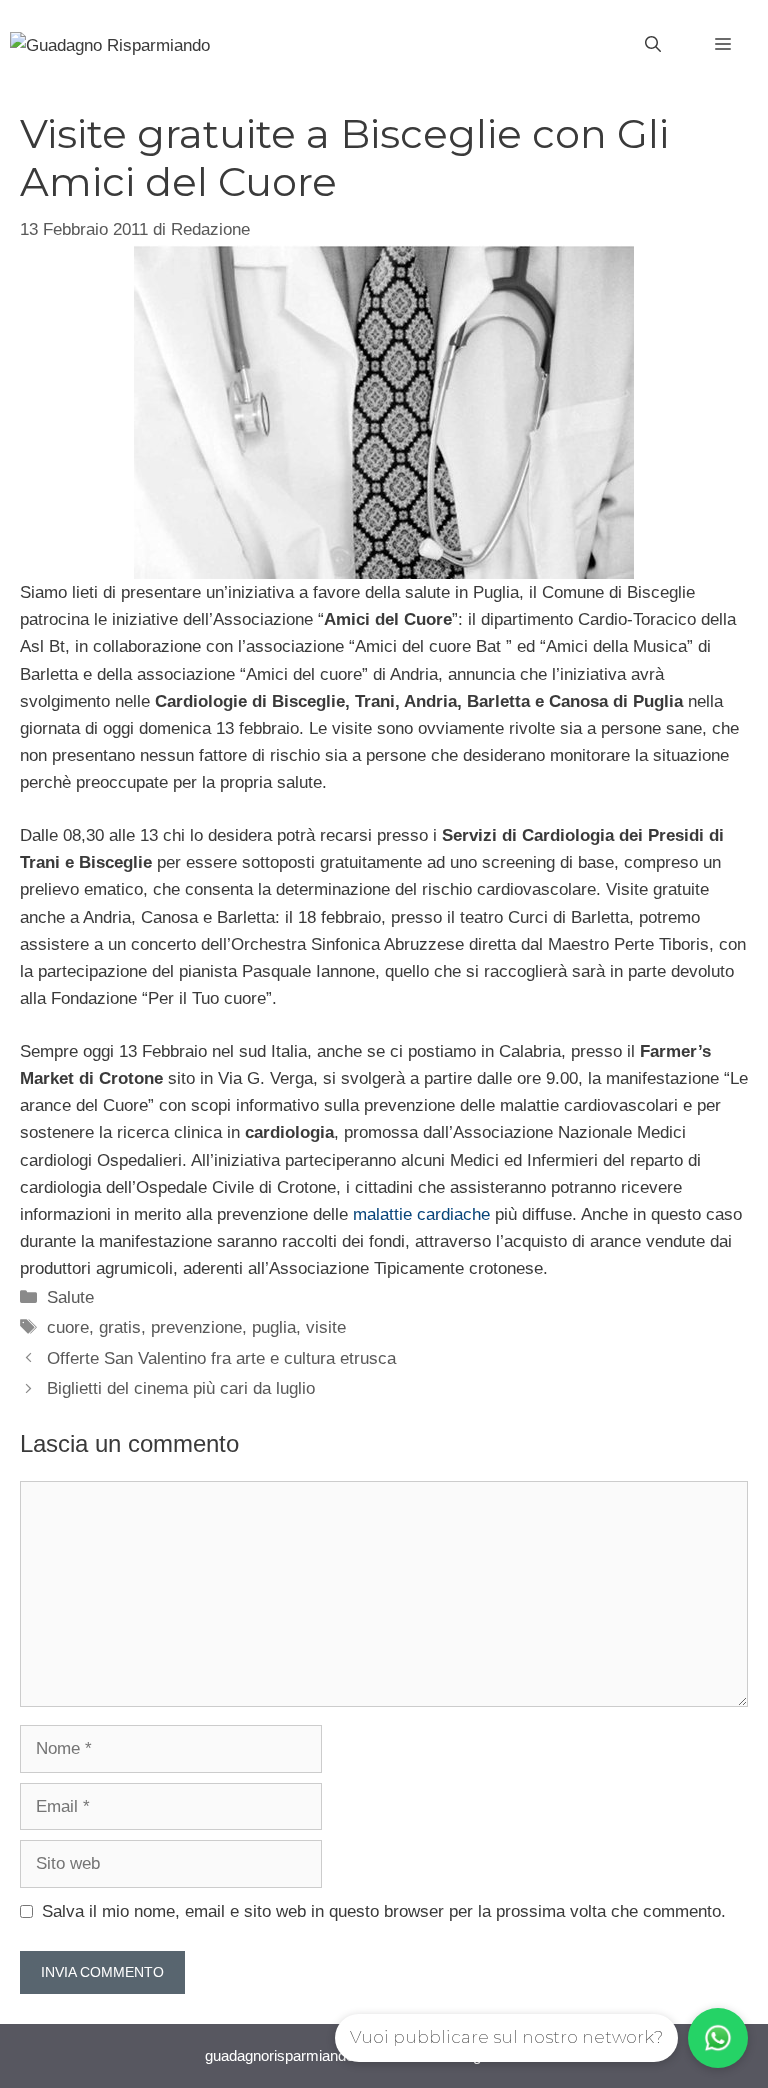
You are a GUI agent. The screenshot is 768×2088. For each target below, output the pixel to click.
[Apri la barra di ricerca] (653, 45)
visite (326, 1327)
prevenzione (196, 1327)
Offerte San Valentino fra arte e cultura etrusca (221, 1358)
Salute (70, 1297)
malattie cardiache (421, 1214)
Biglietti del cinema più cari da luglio (181, 1388)
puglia (274, 1327)
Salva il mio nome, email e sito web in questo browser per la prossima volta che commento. (384, 1911)
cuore (68, 1327)
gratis (120, 1327)
